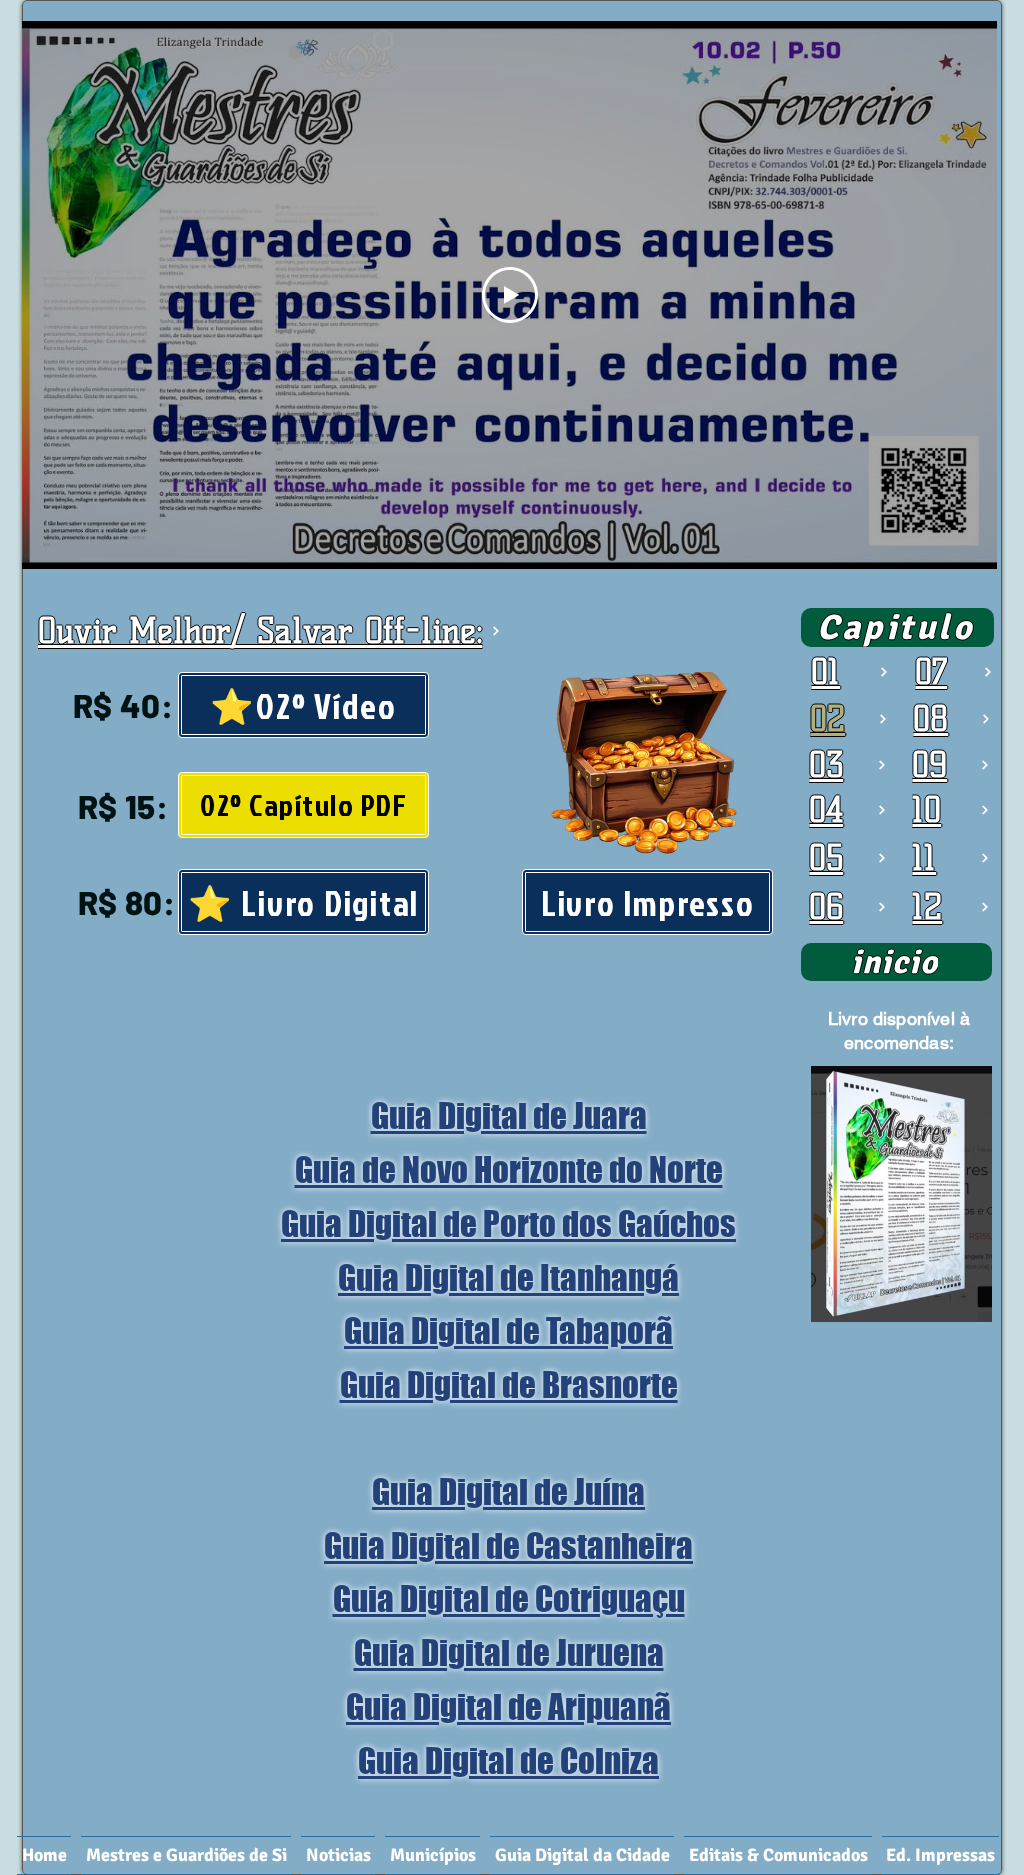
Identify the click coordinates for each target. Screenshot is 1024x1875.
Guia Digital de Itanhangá (508, 1278)
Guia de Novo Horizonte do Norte (509, 1170)
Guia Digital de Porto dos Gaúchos (508, 1224)
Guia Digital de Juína (508, 1492)
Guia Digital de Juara (509, 1116)
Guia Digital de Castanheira (508, 1546)
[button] (432, 1855)
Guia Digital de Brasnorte (509, 1385)
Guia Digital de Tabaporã (508, 1331)
